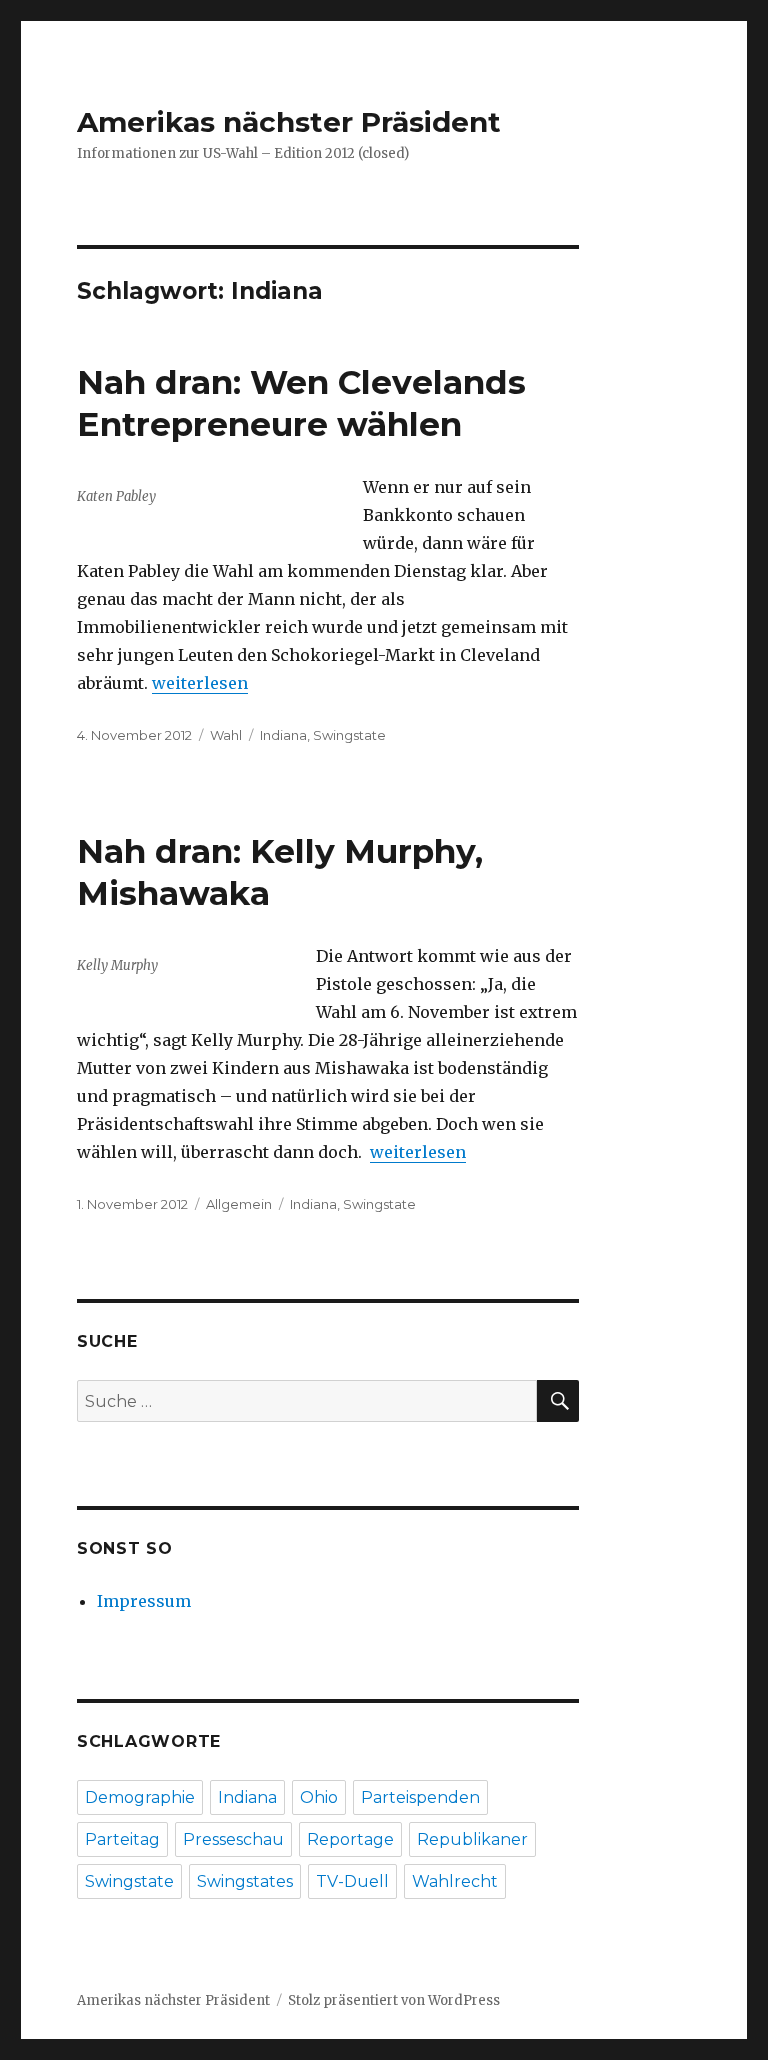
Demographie (140, 1797)
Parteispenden (420, 1797)
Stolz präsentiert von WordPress (394, 2000)
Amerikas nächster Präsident (289, 122)
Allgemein (239, 1204)
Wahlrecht (455, 1881)
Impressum (144, 1601)
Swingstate (349, 735)
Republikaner (472, 1839)
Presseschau (233, 1839)
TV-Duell (352, 1881)
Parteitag (122, 1839)
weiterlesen (200, 683)
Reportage (350, 1839)
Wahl (226, 735)
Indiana (283, 735)
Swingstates (245, 1881)
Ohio (319, 1797)
